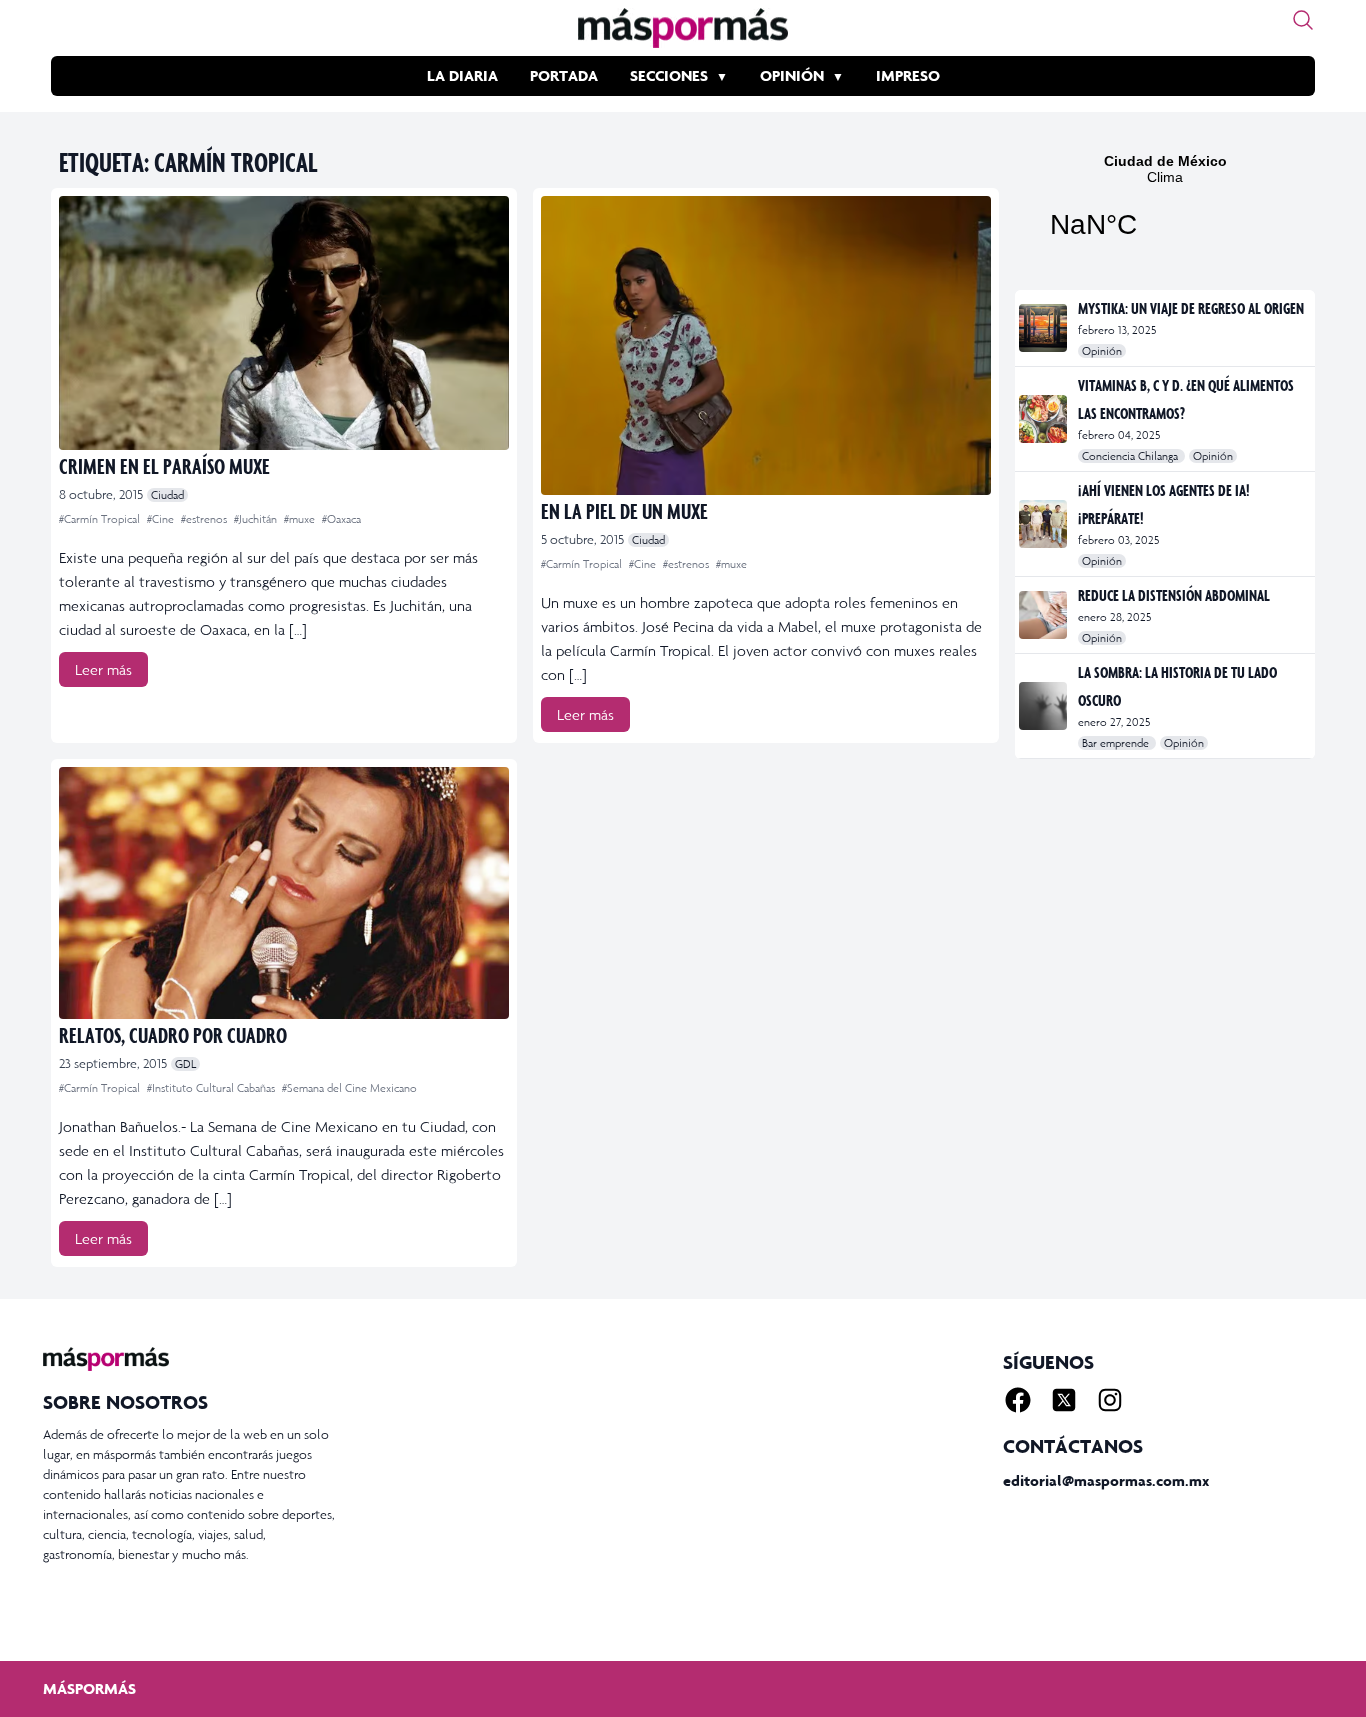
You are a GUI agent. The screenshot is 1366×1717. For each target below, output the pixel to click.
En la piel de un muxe (624, 510)
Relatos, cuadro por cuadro (173, 1034)
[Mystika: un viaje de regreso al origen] (1044, 328)
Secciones (669, 75)
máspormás (89, 1688)
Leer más (103, 669)
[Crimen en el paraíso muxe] (284, 323)
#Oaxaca (341, 519)
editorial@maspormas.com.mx (1106, 1480)
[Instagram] (1110, 1400)
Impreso (908, 75)
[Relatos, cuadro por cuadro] (284, 893)
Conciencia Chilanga (1131, 456)
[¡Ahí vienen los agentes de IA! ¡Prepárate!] (1044, 524)
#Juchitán (257, 519)
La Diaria (462, 75)
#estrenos (205, 519)
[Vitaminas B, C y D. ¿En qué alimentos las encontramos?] (1044, 419)
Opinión (792, 75)
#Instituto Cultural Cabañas (212, 1088)
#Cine (162, 519)
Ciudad (167, 495)
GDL (185, 1064)
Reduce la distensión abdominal (1174, 595)
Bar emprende (1117, 743)
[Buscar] (1303, 20)
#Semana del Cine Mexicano (349, 1088)
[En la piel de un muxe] (766, 345)
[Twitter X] (1064, 1400)
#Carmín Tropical (101, 519)
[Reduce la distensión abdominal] (1044, 615)
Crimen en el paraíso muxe (164, 465)
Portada (564, 75)
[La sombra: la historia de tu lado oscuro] (1044, 706)
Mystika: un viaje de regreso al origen (1191, 308)
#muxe (301, 519)
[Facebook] (1018, 1400)
